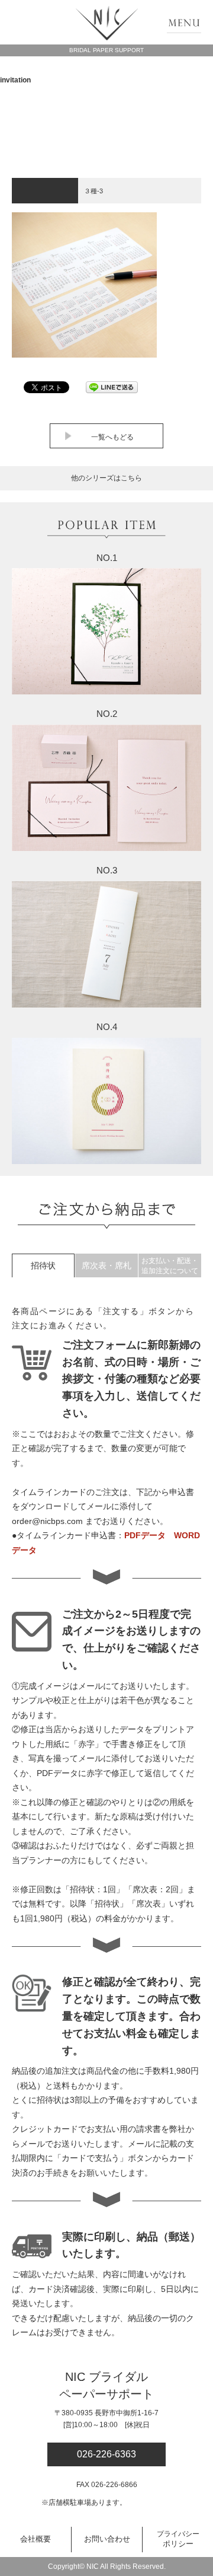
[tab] (43, 1265)
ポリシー (178, 2539)
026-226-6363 (106, 2454)
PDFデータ (145, 1535)
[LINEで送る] (112, 387)
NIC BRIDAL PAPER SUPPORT (107, 23)
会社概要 (35, 2539)
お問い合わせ (107, 2539)
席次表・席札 (106, 1265)
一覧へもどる (112, 437)
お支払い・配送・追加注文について (170, 1266)
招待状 (43, 1265)
